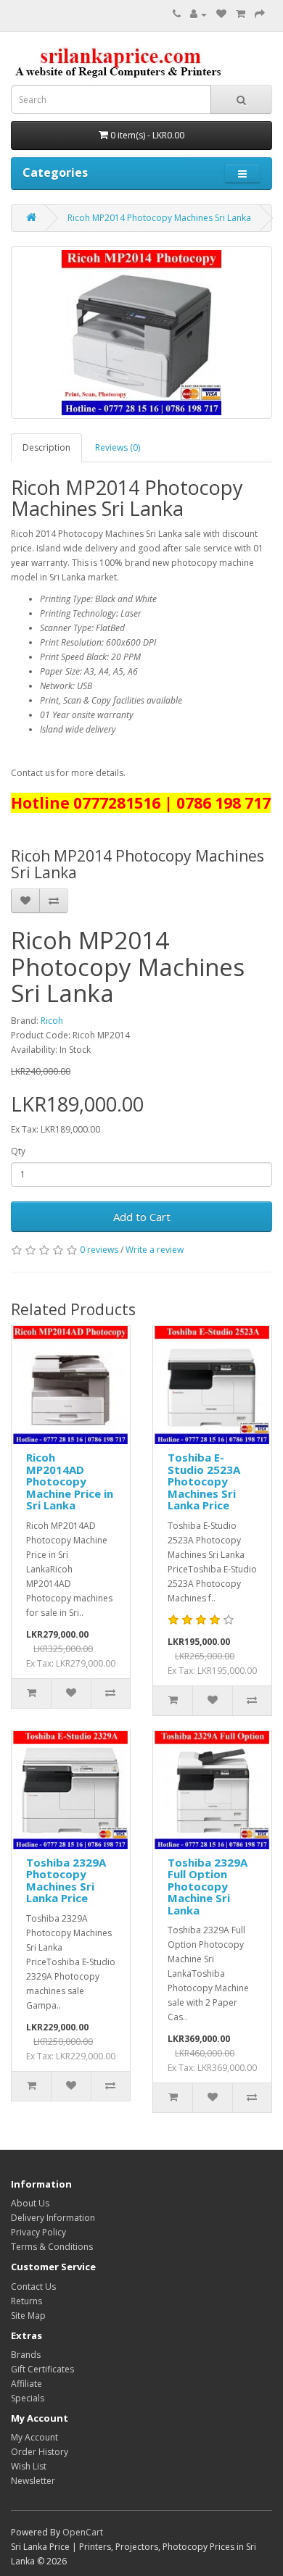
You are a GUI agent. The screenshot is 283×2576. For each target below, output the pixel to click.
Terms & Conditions (52, 2247)
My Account (34, 2437)
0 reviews (99, 1250)
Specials (28, 2398)
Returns (26, 2301)
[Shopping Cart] (241, 14)
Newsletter (33, 2481)
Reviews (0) (118, 447)
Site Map (28, 2316)
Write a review (155, 1250)
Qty (18, 1151)
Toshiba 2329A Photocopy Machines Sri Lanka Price (66, 1880)
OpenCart (83, 2532)
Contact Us (33, 2287)
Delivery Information (53, 2218)
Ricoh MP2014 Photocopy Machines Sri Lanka (159, 218)
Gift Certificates (42, 2369)
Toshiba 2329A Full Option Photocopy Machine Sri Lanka (208, 1886)
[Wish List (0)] (221, 14)
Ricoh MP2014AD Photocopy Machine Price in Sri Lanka (70, 1481)
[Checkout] (260, 14)
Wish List (29, 2466)
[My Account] (198, 14)
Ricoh (52, 1021)
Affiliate (26, 2384)
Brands (26, 2355)
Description (46, 447)
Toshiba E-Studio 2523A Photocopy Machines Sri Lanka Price (204, 1481)
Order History (40, 2452)
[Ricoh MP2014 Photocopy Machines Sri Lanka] (141, 333)
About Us (30, 2203)
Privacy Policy (38, 2232)
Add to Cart (142, 1217)
